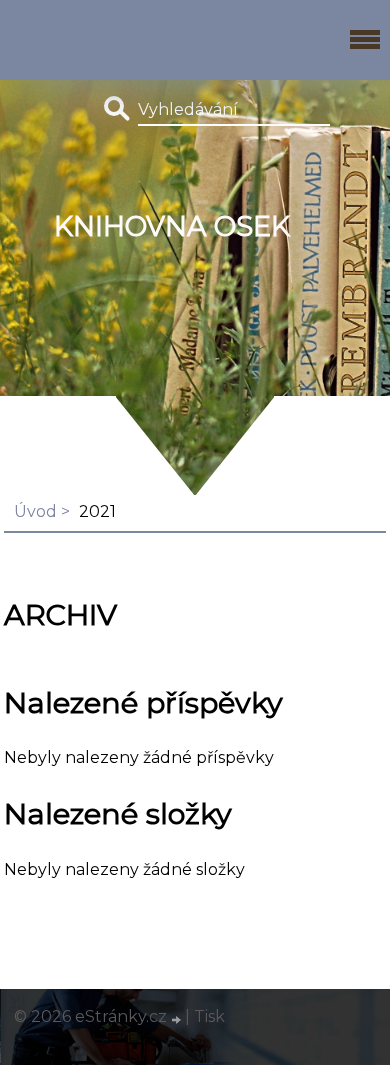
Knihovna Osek (172, 226)
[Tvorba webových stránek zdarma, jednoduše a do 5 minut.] (178, 1019)
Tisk (209, 1016)
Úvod (35, 511)
